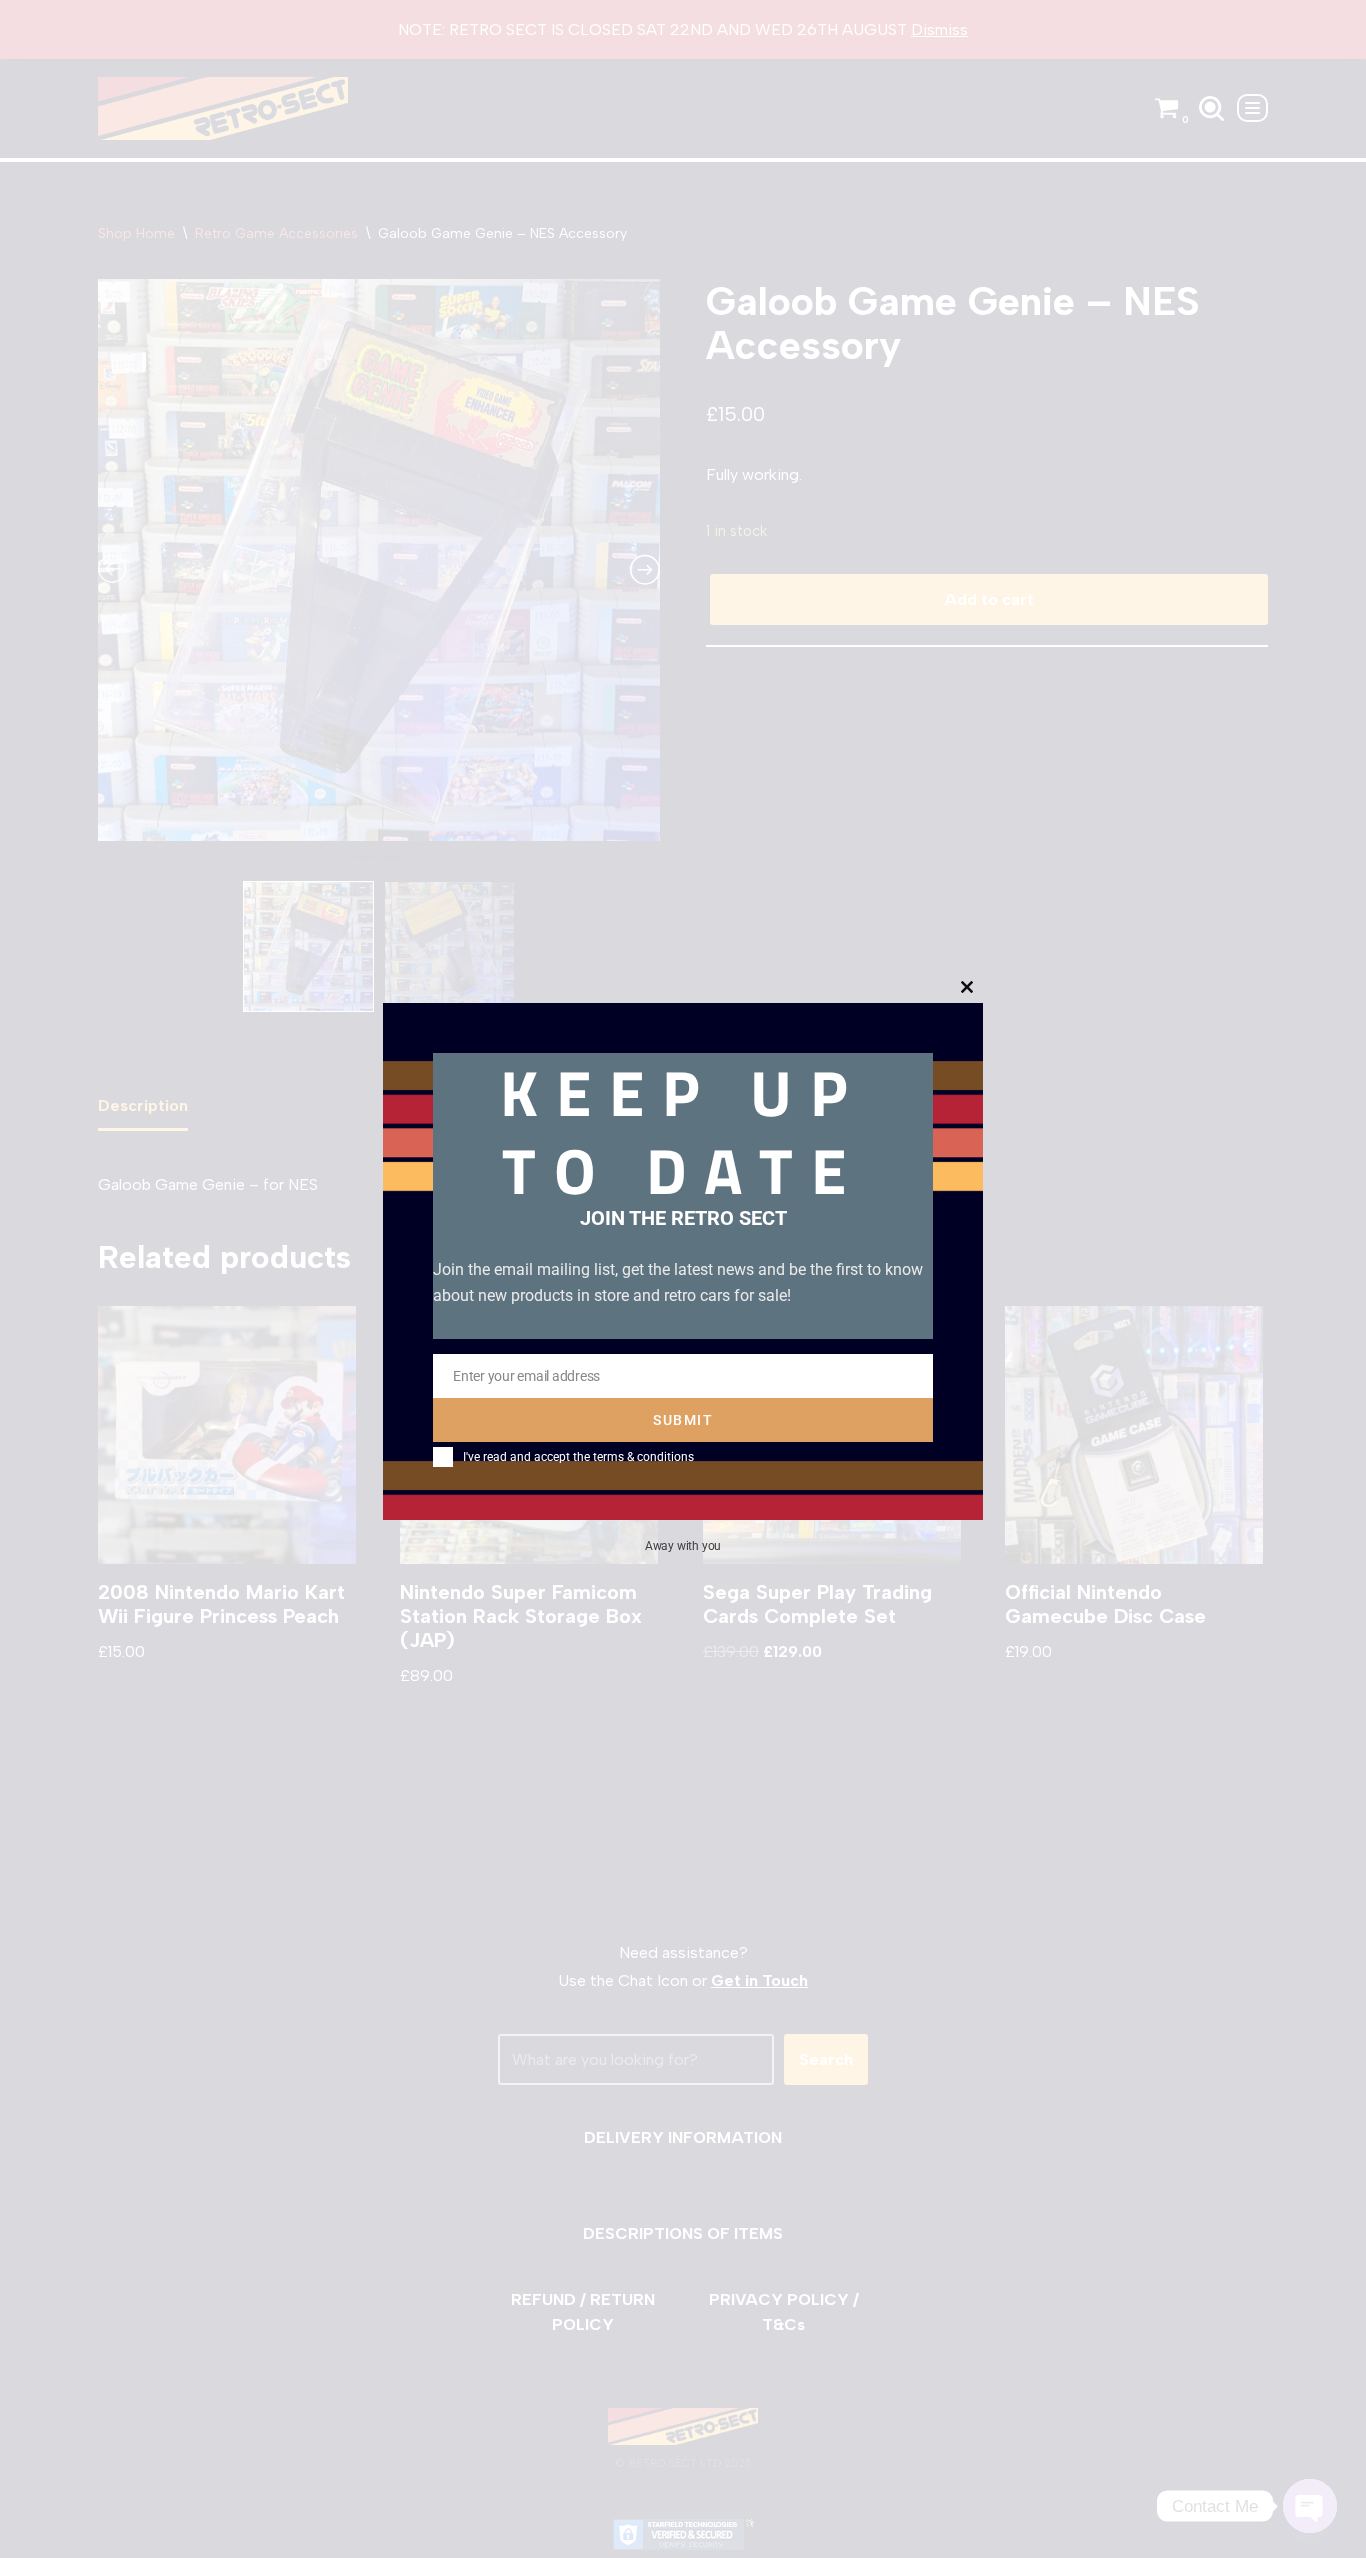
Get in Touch (759, 1980)
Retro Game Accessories (276, 233)
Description (143, 1105)
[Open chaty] (1310, 2506)
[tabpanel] (379, 560)
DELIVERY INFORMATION (683, 2137)
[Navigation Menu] (1252, 108)
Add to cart (989, 599)
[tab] (143, 1107)
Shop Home (136, 233)
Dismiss (939, 29)
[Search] (1211, 108)
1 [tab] (364, 866)
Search (826, 2059)
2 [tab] (394, 866)
